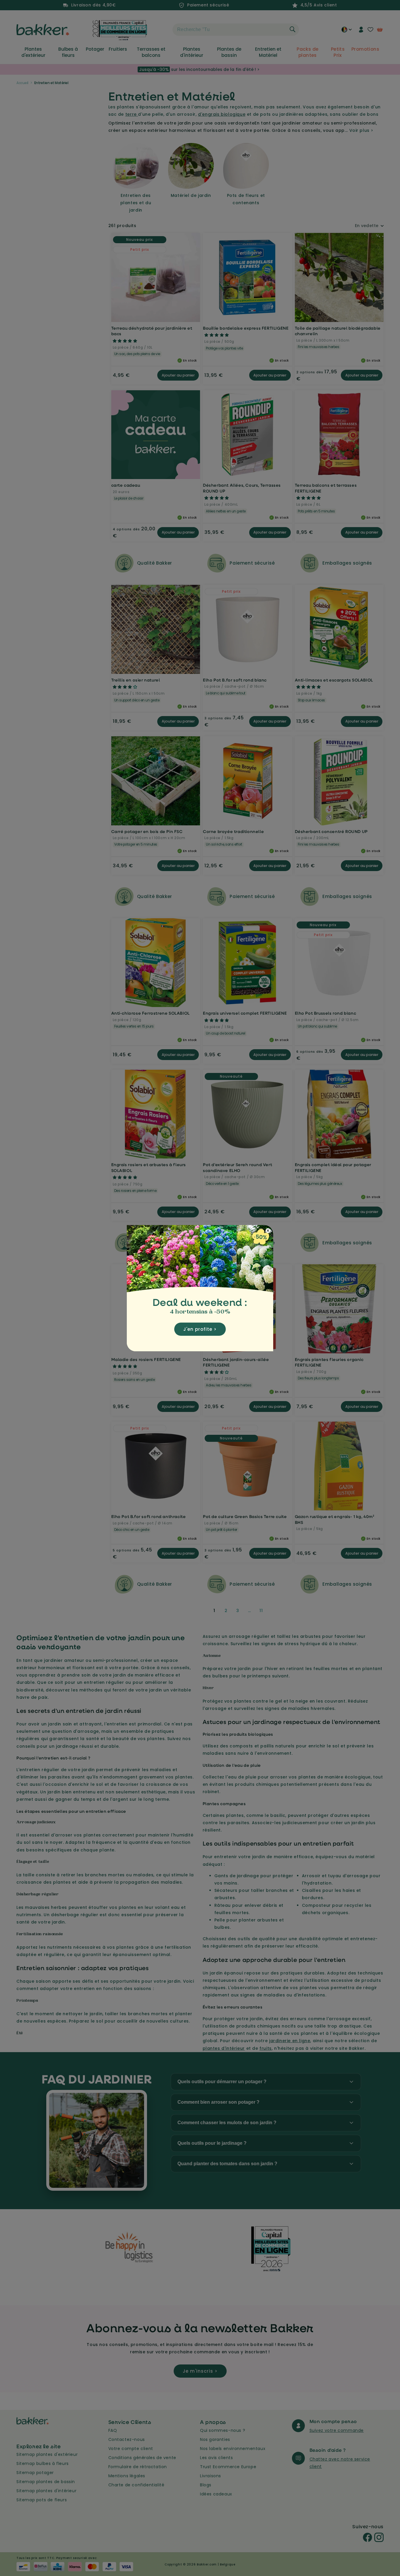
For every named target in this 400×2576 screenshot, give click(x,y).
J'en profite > (200, 1329)
